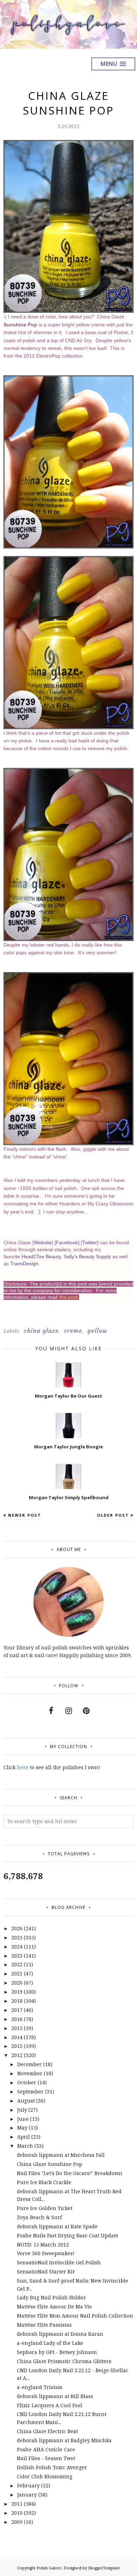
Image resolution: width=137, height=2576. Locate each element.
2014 (17, 2037)
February (28, 2485)
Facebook (67, 1242)
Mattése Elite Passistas (44, 2325)
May (22, 2128)
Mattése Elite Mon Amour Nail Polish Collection (75, 2316)
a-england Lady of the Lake (50, 2343)
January (27, 2495)
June (23, 2119)
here (23, 1767)
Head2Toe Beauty (41, 1256)
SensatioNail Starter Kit (46, 2272)
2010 (17, 2513)
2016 (17, 2019)
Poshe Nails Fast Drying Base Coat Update (68, 2235)
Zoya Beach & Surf (39, 2217)
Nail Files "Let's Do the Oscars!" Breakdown (70, 2173)
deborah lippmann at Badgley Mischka (64, 2440)
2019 (17, 1992)
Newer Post (25, 1515)
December (30, 2064)
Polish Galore (49, 2568)
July (22, 2110)
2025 (17, 1937)
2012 (17, 2055)
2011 (17, 2504)
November (30, 2073)
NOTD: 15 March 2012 (43, 2245)
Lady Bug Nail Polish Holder (51, 2297)
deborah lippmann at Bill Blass (55, 2396)
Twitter (90, 1242)
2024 (17, 1947)
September (30, 2092)
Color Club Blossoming (45, 2476)
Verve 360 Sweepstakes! (46, 2253)
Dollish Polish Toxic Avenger (52, 2467)
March (25, 2146)
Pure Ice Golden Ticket (45, 2208)
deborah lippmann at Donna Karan (60, 2334)
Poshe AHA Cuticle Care (46, 2449)
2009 (17, 2522)
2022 (17, 1964)
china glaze (41, 1331)
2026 (17, 1928)
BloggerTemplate (104, 2568)
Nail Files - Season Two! (46, 2458)
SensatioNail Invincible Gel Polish (59, 2262)
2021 (17, 1973)
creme (73, 1331)
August (26, 2101)
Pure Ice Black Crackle (44, 2182)
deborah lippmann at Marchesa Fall (61, 2155)
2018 (17, 2001)
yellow (97, 1331)
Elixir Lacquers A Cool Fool (50, 2405)
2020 (17, 1983)
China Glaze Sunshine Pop (50, 2164)
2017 (17, 2010)
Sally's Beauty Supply (87, 1256)
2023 (17, 1956)
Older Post (113, 1515)
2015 (17, 2028)
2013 (17, 2046)
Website (43, 1242)
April (24, 2137)
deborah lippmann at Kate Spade (57, 2226)
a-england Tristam (40, 2387)
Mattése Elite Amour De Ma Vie (54, 2307)
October (27, 2082)
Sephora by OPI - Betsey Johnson (57, 2352)
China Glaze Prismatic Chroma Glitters (64, 2361)
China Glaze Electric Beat (47, 2431)
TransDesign (24, 1263)
